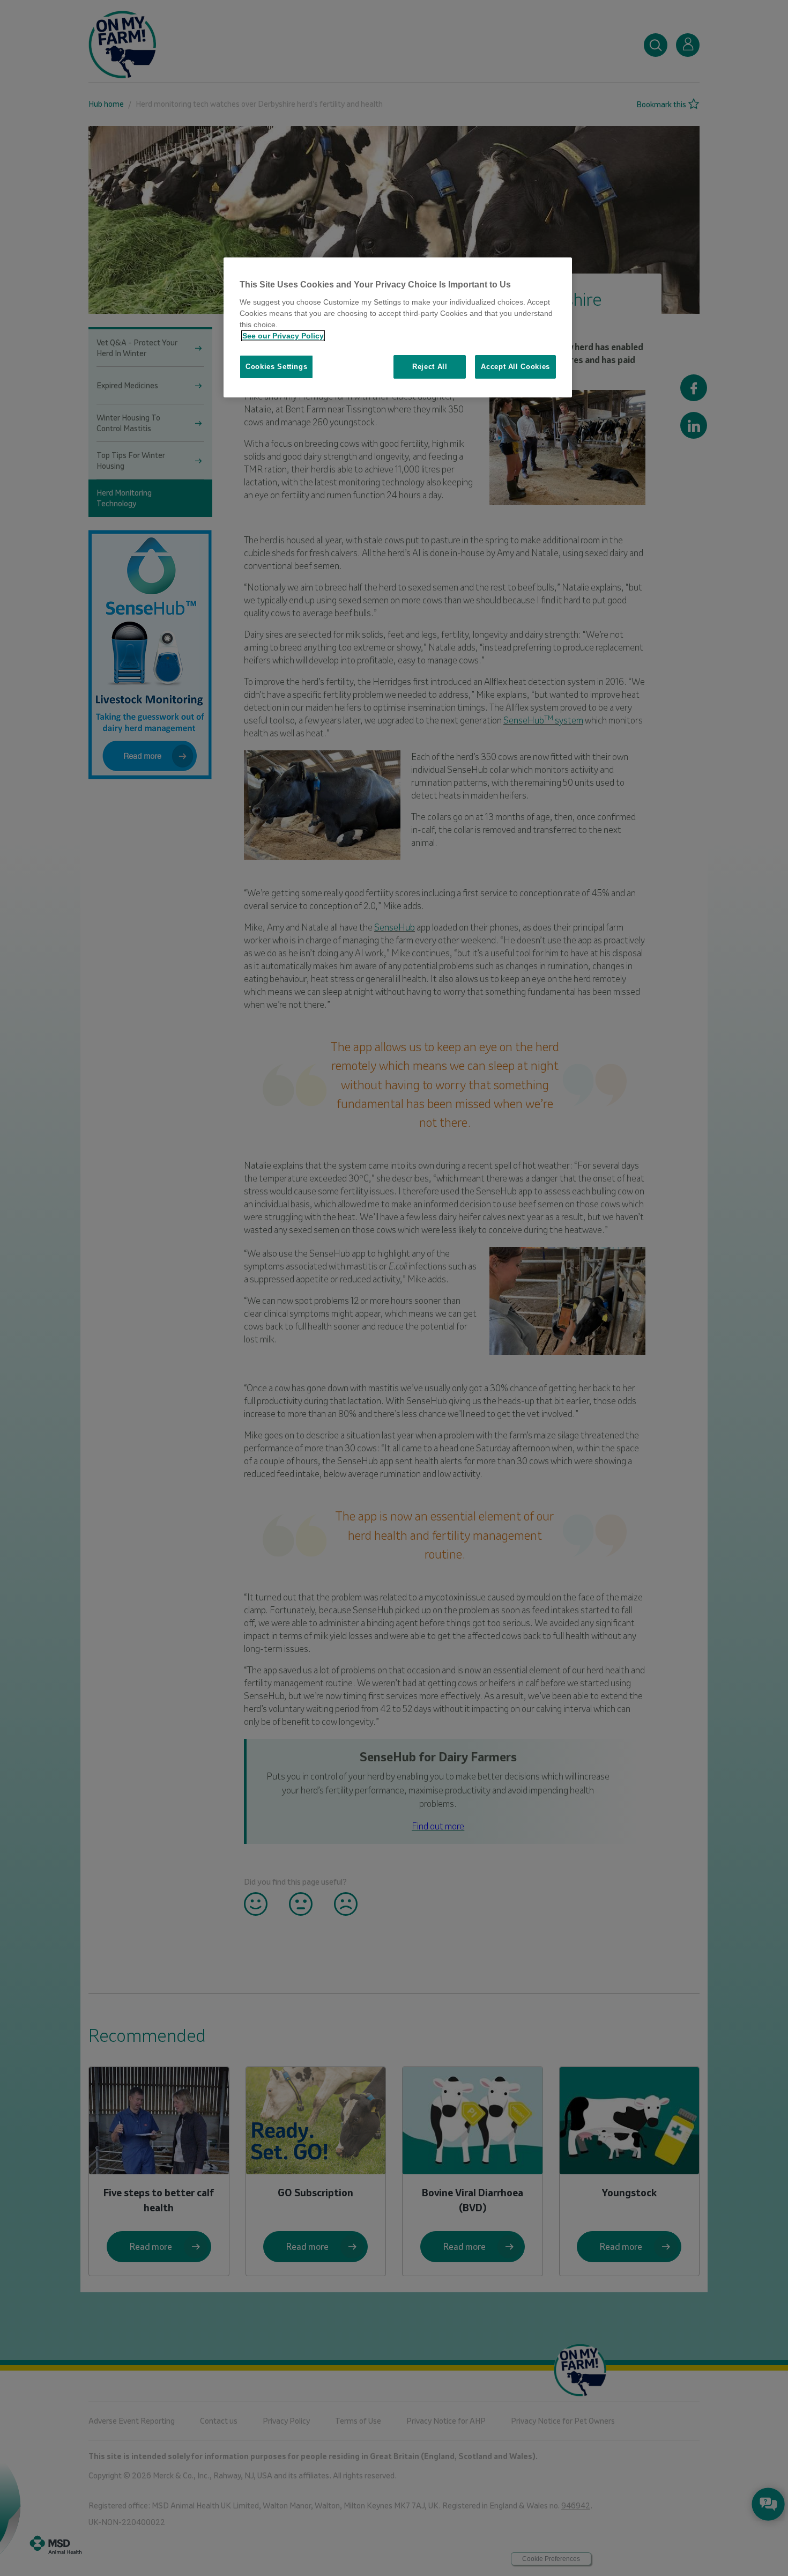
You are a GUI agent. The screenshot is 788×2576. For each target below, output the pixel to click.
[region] (398, 327)
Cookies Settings (276, 367)
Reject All (430, 367)
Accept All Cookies (515, 367)
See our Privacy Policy (283, 336)
